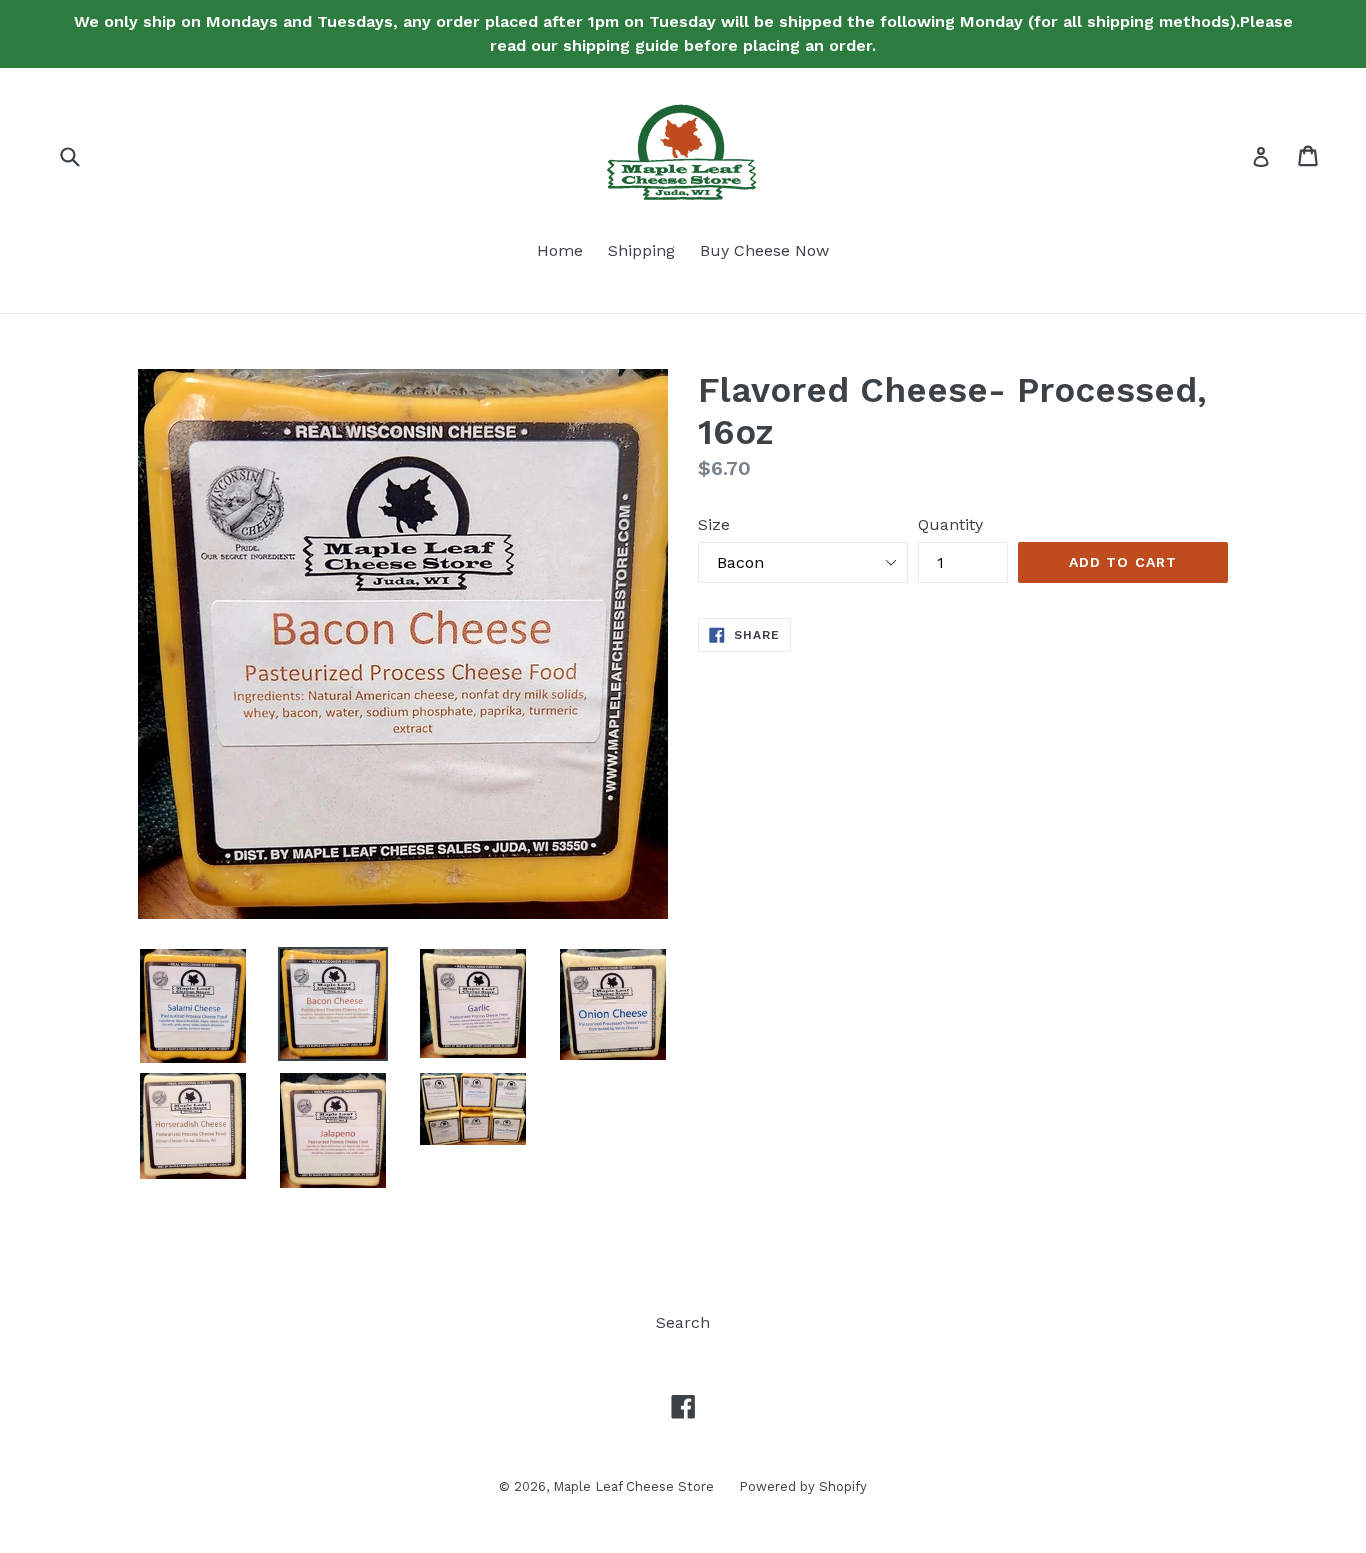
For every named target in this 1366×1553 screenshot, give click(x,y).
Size (714, 524)
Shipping (641, 250)
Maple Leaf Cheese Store (633, 1486)
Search (683, 1322)
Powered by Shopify (803, 1486)
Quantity (950, 524)
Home (560, 250)
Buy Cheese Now (764, 250)
